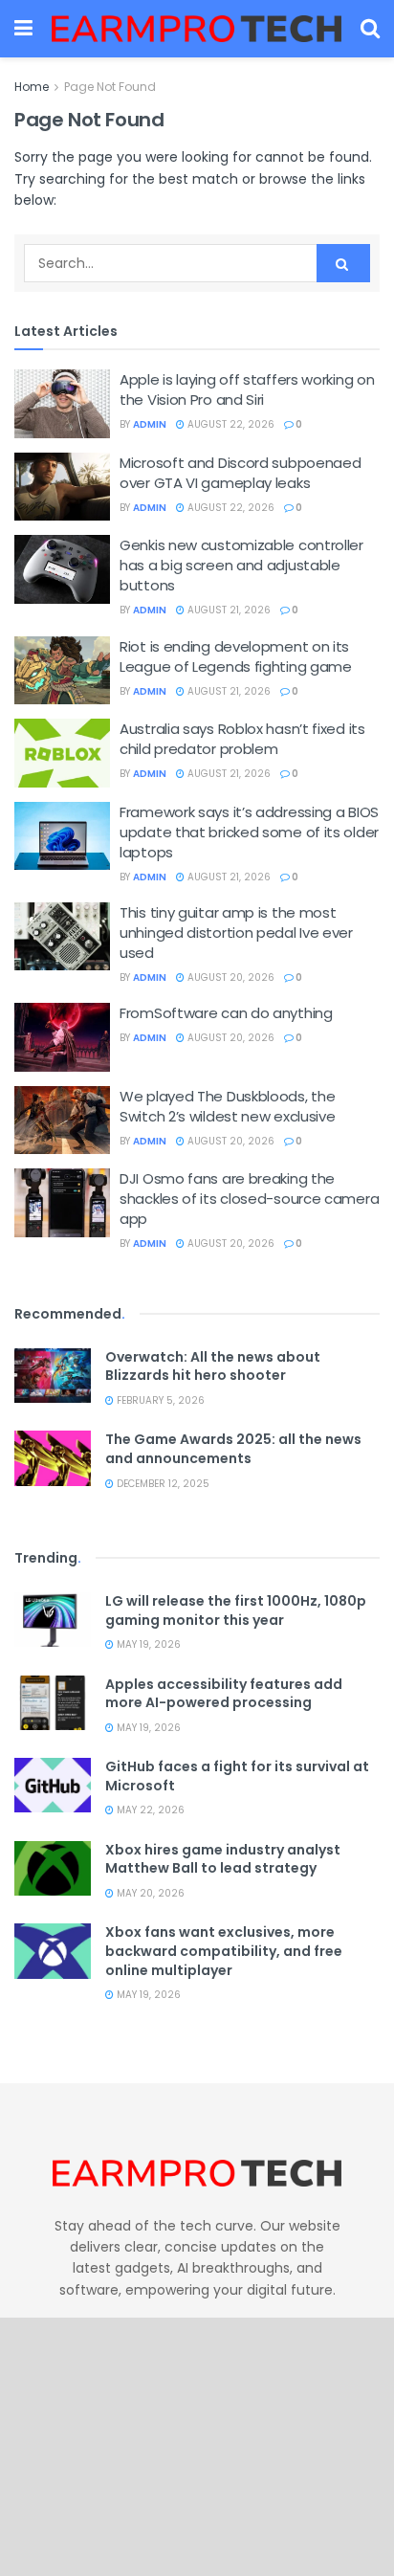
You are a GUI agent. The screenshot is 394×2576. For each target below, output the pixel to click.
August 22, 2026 (230, 424)
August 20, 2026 (230, 977)
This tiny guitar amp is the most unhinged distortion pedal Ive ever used (236, 933)
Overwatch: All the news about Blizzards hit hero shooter (213, 1366)
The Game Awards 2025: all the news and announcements (233, 1449)
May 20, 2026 (149, 1893)
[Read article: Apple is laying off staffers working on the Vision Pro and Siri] (62, 404)
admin (150, 424)
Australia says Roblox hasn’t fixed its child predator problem (242, 739)
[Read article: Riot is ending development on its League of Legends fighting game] (62, 671)
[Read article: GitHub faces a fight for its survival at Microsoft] (53, 1785)
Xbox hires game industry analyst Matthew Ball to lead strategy (223, 1859)
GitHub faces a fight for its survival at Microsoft (237, 1776)
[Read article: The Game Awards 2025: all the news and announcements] (53, 1458)
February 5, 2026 (159, 1400)
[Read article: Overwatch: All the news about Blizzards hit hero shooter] (53, 1376)
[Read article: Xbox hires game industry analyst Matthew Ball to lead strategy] (53, 1868)
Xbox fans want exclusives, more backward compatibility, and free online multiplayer (224, 1951)
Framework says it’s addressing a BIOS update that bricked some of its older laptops (249, 832)
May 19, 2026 (147, 1644)
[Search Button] (370, 29)
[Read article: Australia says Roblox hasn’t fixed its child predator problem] (62, 753)
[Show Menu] (23, 29)
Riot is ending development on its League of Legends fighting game (236, 656)
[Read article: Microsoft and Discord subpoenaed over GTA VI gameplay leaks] (62, 487)
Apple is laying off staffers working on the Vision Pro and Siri (247, 389)
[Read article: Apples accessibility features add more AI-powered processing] (53, 1703)
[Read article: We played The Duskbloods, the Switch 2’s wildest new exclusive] (62, 1121)
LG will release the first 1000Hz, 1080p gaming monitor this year (236, 1610)
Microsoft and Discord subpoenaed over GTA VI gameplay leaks (240, 473)
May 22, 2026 (149, 1810)
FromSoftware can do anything (226, 1013)
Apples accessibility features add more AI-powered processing (224, 1694)
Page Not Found (110, 87)
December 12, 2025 (162, 1484)
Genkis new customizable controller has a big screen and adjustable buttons (241, 565)
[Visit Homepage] (197, 29)
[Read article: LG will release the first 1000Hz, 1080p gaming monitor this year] (53, 1620)
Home (32, 87)
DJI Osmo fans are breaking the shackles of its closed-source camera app (249, 1199)
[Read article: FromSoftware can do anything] (62, 1037)
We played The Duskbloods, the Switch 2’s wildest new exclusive (227, 1106)
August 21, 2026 (228, 610)
